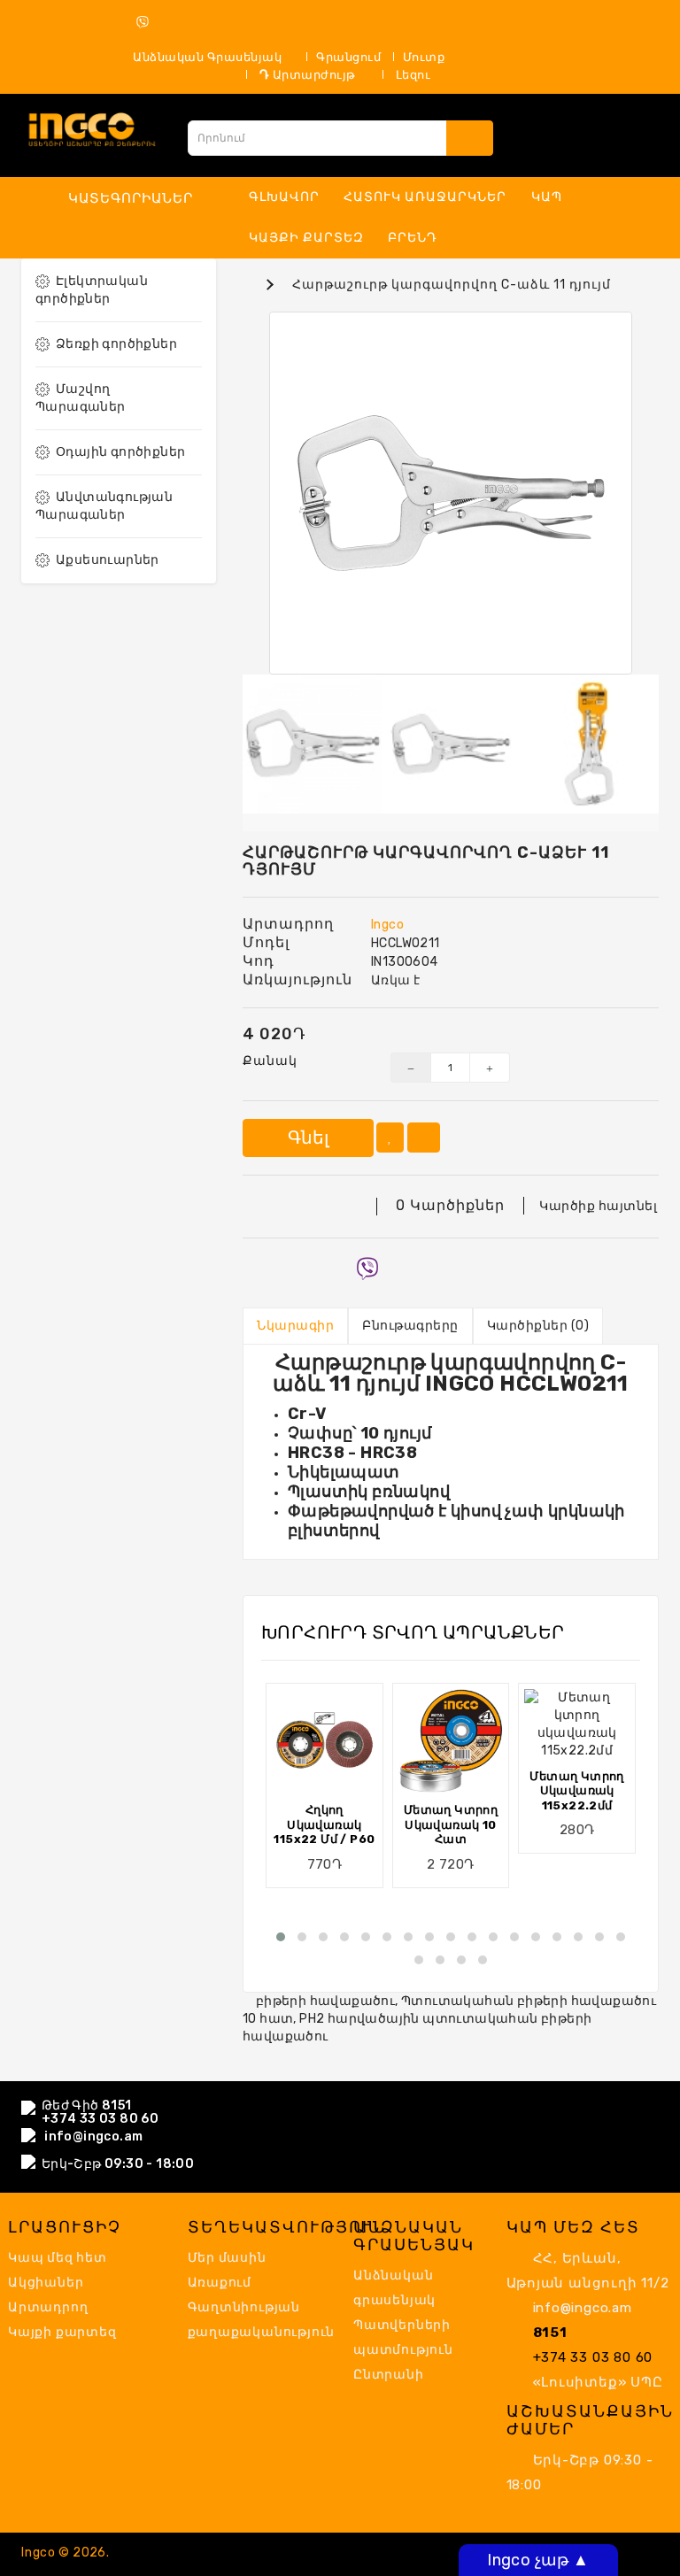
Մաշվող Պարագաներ (81, 398)
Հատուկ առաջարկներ (425, 197)
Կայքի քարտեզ (306, 238)
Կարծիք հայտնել (598, 1206)
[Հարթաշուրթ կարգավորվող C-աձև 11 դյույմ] (451, 493)
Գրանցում (348, 57)
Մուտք (424, 57)
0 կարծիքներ (450, 1205)
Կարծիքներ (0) (538, 1326)
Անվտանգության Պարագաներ (104, 506)
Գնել (308, 1138)
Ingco (387, 925)
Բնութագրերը (410, 1326)
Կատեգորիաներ (131, 198)
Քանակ (270, 1061)
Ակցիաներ (46, 2283)
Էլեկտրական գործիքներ (92, 290)
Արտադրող (48, 2307)
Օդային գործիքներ (120, 452)
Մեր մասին (227, 2258)
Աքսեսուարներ (108, 560)
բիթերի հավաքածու (325, 2001)
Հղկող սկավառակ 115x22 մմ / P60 (324, 1824)
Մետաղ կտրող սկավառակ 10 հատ (451, 1824)
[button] (281, 1937)
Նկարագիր (295, 1326)
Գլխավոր (284, 197)
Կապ (547, 197)
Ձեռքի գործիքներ (116, 344)
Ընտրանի (389, 2375)
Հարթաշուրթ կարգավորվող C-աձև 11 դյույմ (452, 285)
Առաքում (220, 2283)
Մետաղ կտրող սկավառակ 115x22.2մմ (576, 1791)
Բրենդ (413, 238)
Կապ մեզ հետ (58, 2258)
